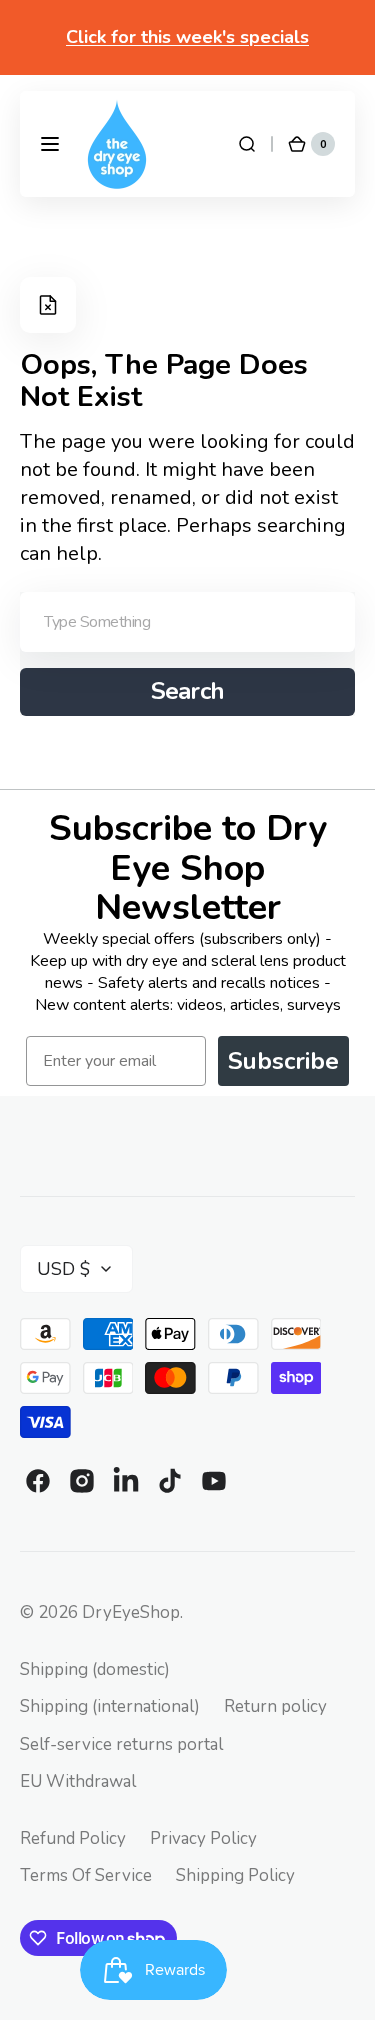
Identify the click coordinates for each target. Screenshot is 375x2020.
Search (188, 691)
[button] (50, 144)
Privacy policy (203, 1838)
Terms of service (86, 1875)
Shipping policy (235, 1875)
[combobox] (187, 622)
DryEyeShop (131, 1612)
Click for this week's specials (187, 37)
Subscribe (283, 1061)
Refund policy (73, 1838)
